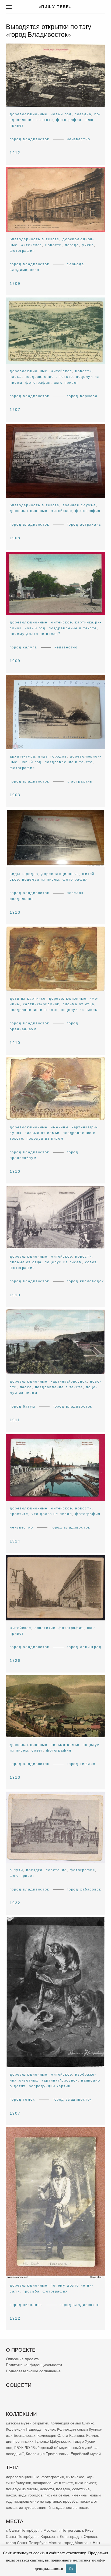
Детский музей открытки (27, 2423)
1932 (15, 1903)
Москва (55, 2542)
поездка (83, 114)
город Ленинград (84, 1647)
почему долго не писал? (35, 634)
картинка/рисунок (41, 1004)
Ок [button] (71, 2568)
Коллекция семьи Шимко (72, 2423)
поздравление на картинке (37, 2501)
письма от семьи (42, 1133)
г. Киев (88, 2530)
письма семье (65, 1745)
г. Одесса (89, 2536)
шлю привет (66, 382)
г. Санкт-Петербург (22, 2530)
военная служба (79, 505)
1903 (15, 795)
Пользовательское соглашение (33, 2371)
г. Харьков (46, 2536)
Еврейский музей (86, 2454)
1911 (15, 1420)
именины (60, 1127)
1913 (15, 912)
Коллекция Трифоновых (47, 2454)
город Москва (76, 2542)
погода (72, 245)
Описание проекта (22, 2359)
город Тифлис (81, 1764)
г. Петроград (69, 2530)
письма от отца (78, 1004)
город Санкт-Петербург (26, 2542)
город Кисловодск (85, 1281)
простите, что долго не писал (41, 1514)
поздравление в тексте (49, 377)
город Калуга (23, 647)
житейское (32, 245)
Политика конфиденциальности (34, 2365)
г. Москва (48, 2530)
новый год (61, 114)
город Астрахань (84, 524)
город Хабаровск (84, 1889)
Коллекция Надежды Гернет (30, 2429)
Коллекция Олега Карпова (61, 2435)
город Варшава (82, 396)
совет (91, 1262)
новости (53, 245)
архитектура (22, 756)
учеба (88, 245)
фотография (69, 120)
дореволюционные (29, 114)
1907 (15, 410)
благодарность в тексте (34, 239)
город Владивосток (30, 139)
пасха (16, 377)
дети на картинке (28, 998)
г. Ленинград (68, 2536)
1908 (15, 538)
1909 (15, 283)
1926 (15, 1660)
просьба (31, 2291)
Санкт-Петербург (21, 2536)
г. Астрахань (80, 781)
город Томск (22, 2099)
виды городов (52, 756)
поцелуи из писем (41, 879)
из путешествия (33, 2507)
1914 (15, 1541)
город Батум (22, 1406)
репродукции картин (50, 2086)
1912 (15, 153)
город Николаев (26, 2305)
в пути (16, 1870)
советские (45, 1628)
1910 (15, 1042)
